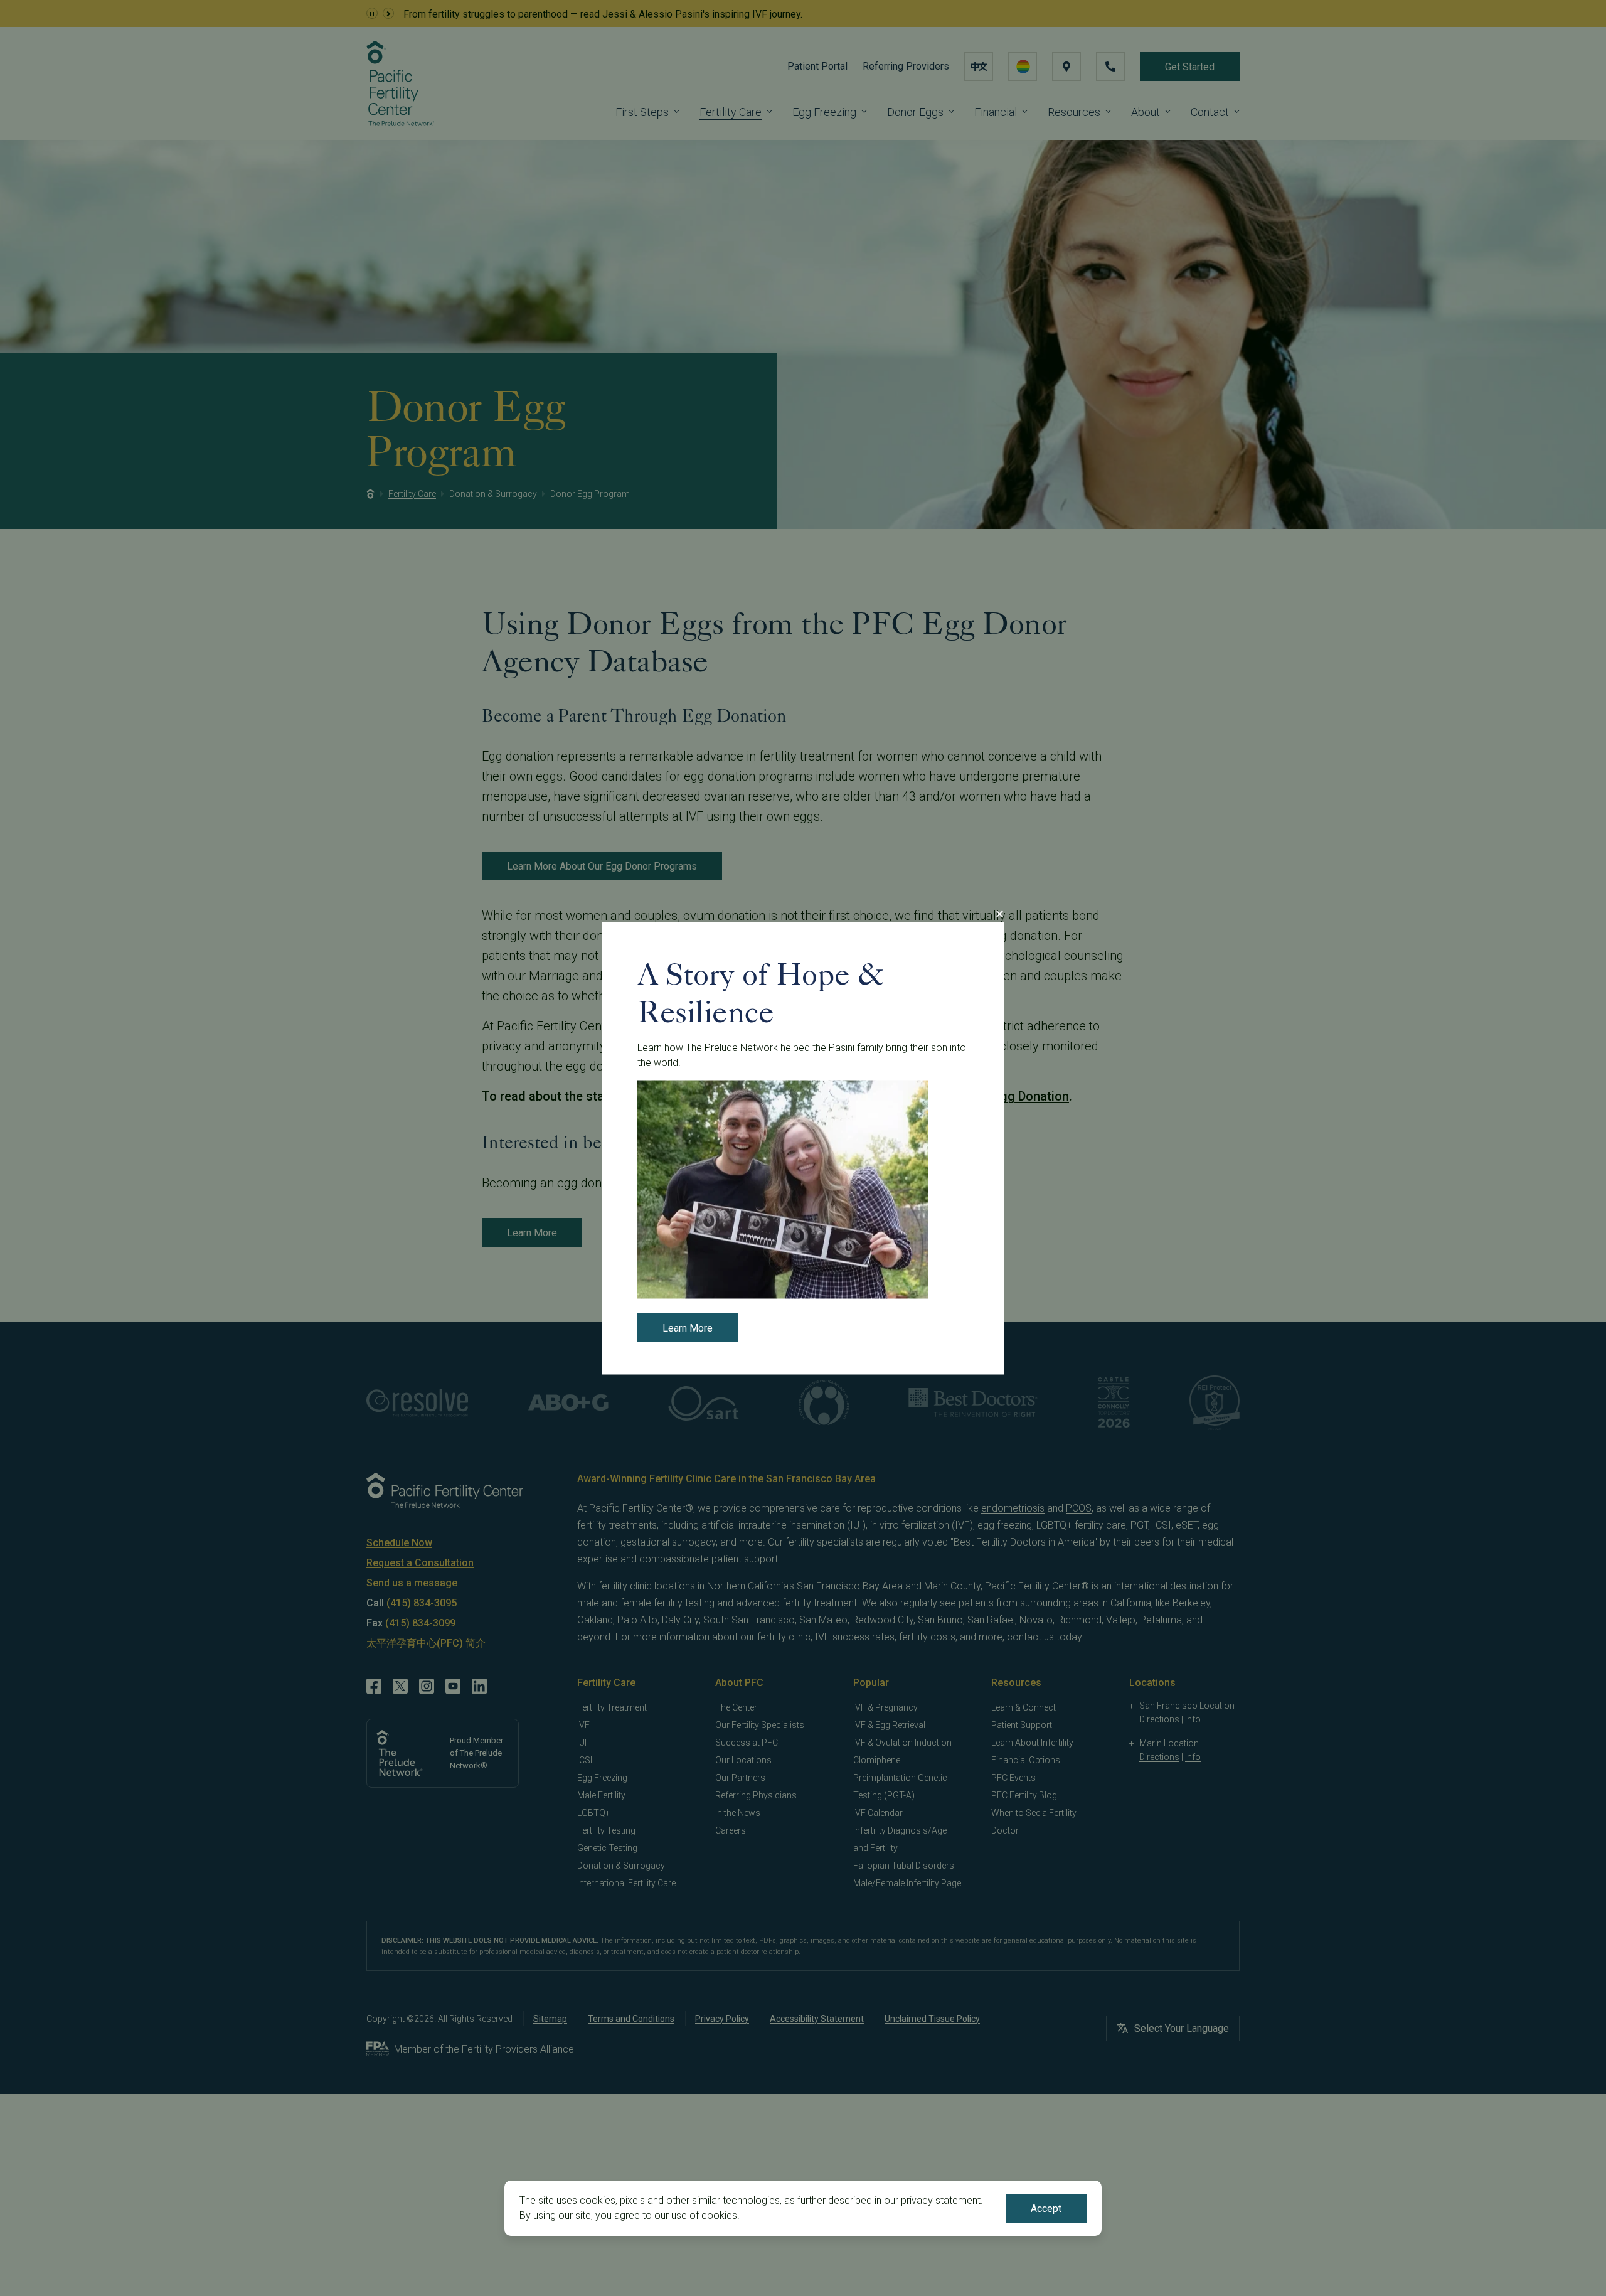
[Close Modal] (999, 914)
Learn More (688, 1327)
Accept (1046, 2208)
